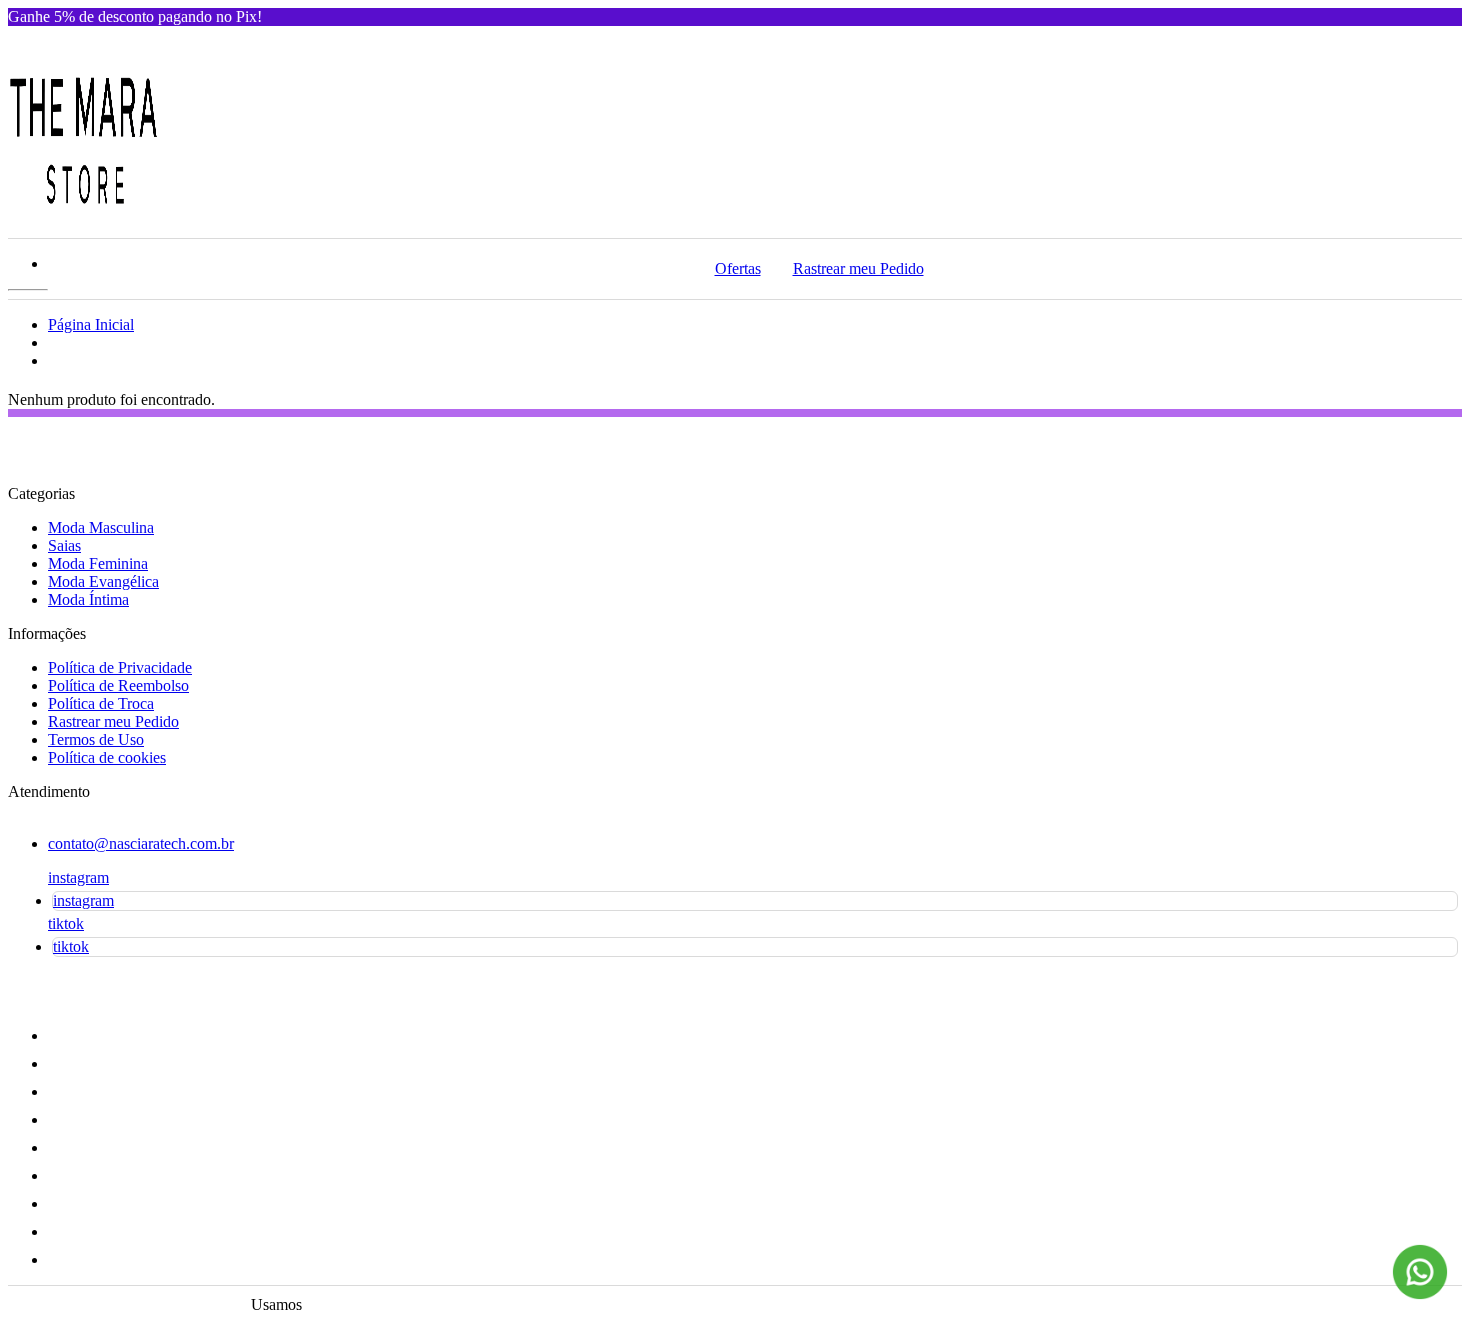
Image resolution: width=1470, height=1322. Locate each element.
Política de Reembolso (118, 685)
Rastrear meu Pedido (858, 268)
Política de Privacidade (120, 667)
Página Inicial (91, 324)
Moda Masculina (101, 527)
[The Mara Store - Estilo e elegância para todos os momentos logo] (83, 208)
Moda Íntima (88, 599)
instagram (78, 877)
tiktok (66, 923)
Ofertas (738, 268)
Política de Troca (101, 703)
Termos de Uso (96, 739)
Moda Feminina (98, 563)
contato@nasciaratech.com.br (141, 843)
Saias (64, 545)
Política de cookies (107, 757)
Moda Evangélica (103, 581)
